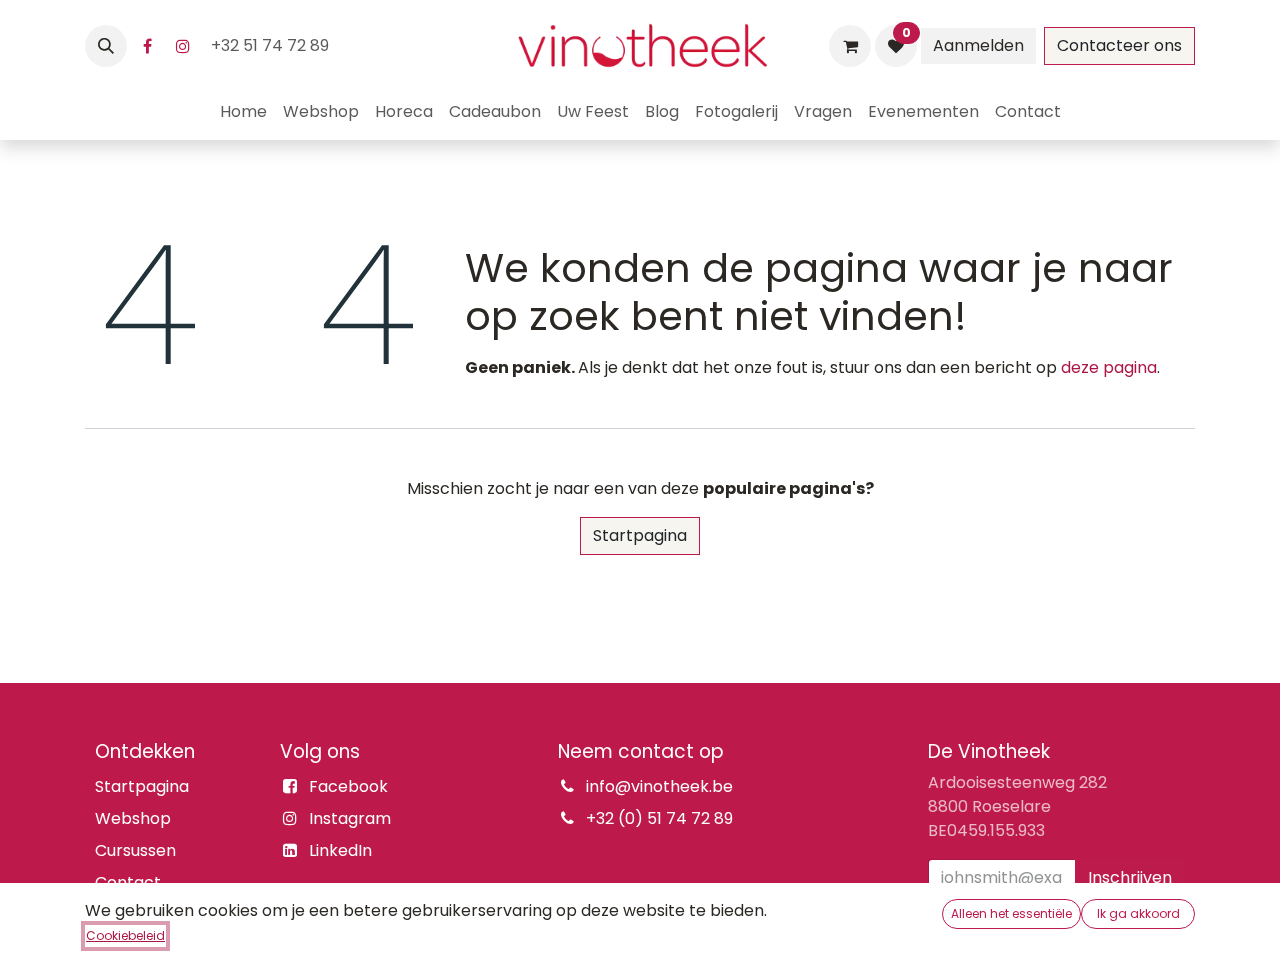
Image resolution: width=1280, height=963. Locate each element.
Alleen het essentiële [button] (1011, 913)
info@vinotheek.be (659, 786)
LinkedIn (340, 850)
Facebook (348, 786)
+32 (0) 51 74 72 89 (659, 818)
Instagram (350, 818)
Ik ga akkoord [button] (1138, 913)
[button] (106, 46)
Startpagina (640, 535)
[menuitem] (243, 112)
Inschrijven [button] (1130, 877)
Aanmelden (978, 45)
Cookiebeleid (125, 935)
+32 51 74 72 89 (272, 45)
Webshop (133, 818)
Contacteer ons (1119, 45)
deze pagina (1109, 367)
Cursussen (135, 850)
